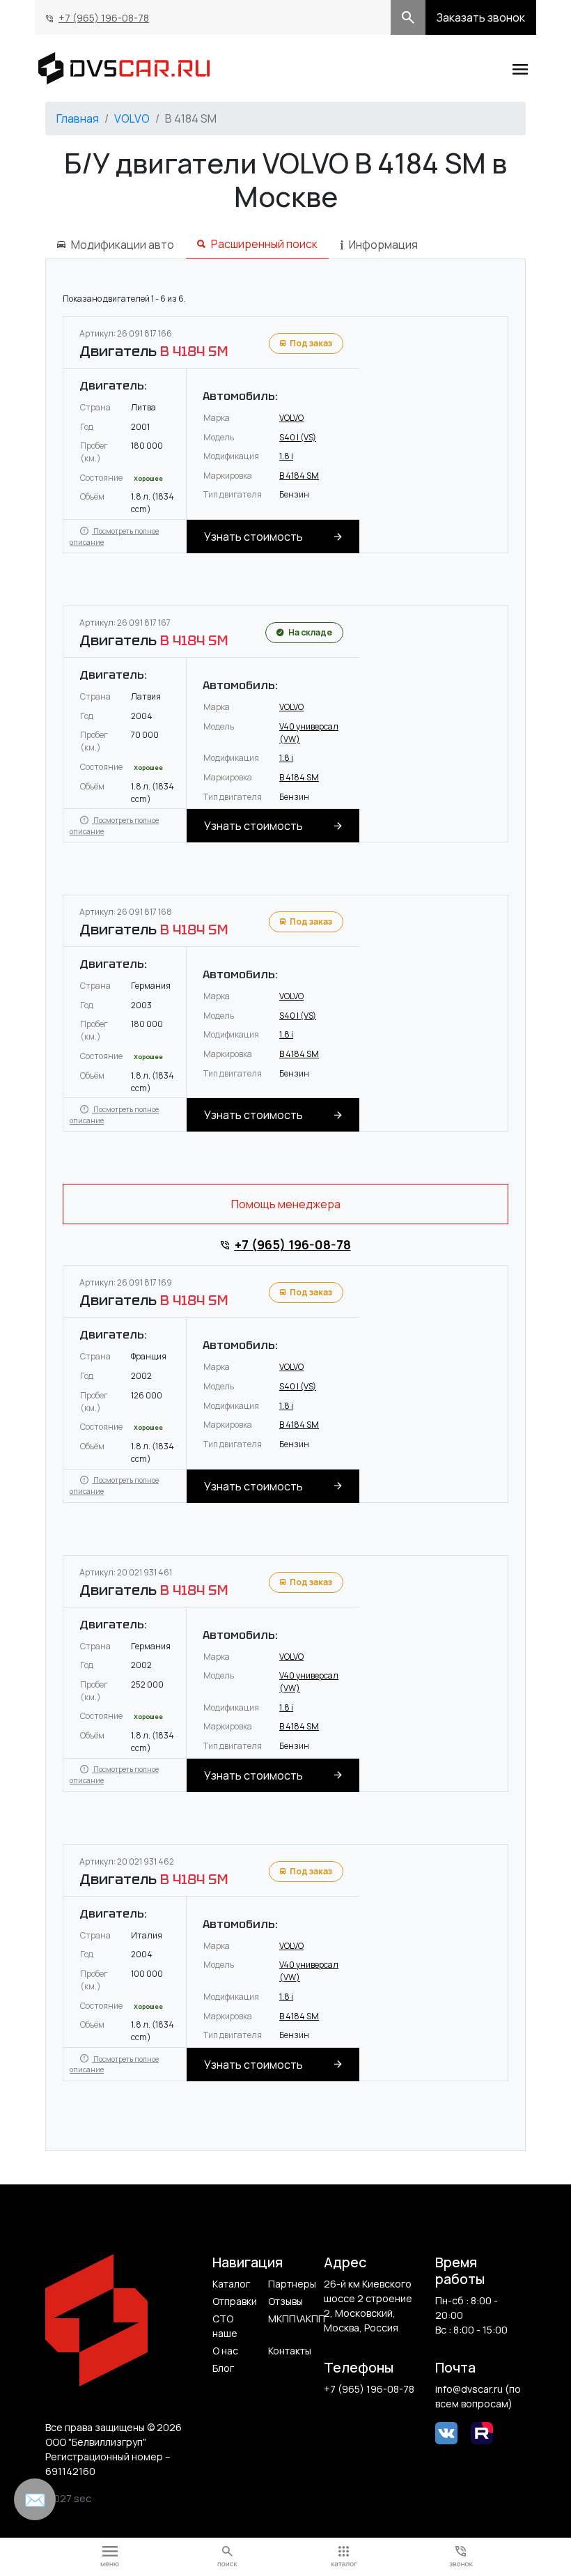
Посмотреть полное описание (114, 537)
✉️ (35, 2499)
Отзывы (285, 2301)
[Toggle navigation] (520, 68)
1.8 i (286, 456)
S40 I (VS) (298, 437)
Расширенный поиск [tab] (264, 244)
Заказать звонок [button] (481, 17)
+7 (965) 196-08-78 (104, 18)
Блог (223, 2368)
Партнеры (291, 2284)
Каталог (231, 2284)
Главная (78, 118)
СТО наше (225, 2326)
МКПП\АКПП (291, 2319)
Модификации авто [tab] (123, 245)
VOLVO (132, 118)
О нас (225, 2351)
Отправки (235, 2301)
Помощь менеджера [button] (286, 1204)
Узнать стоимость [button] (253, 537)
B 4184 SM (299, 476)
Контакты (290, 2351)
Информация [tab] (383, 245)
